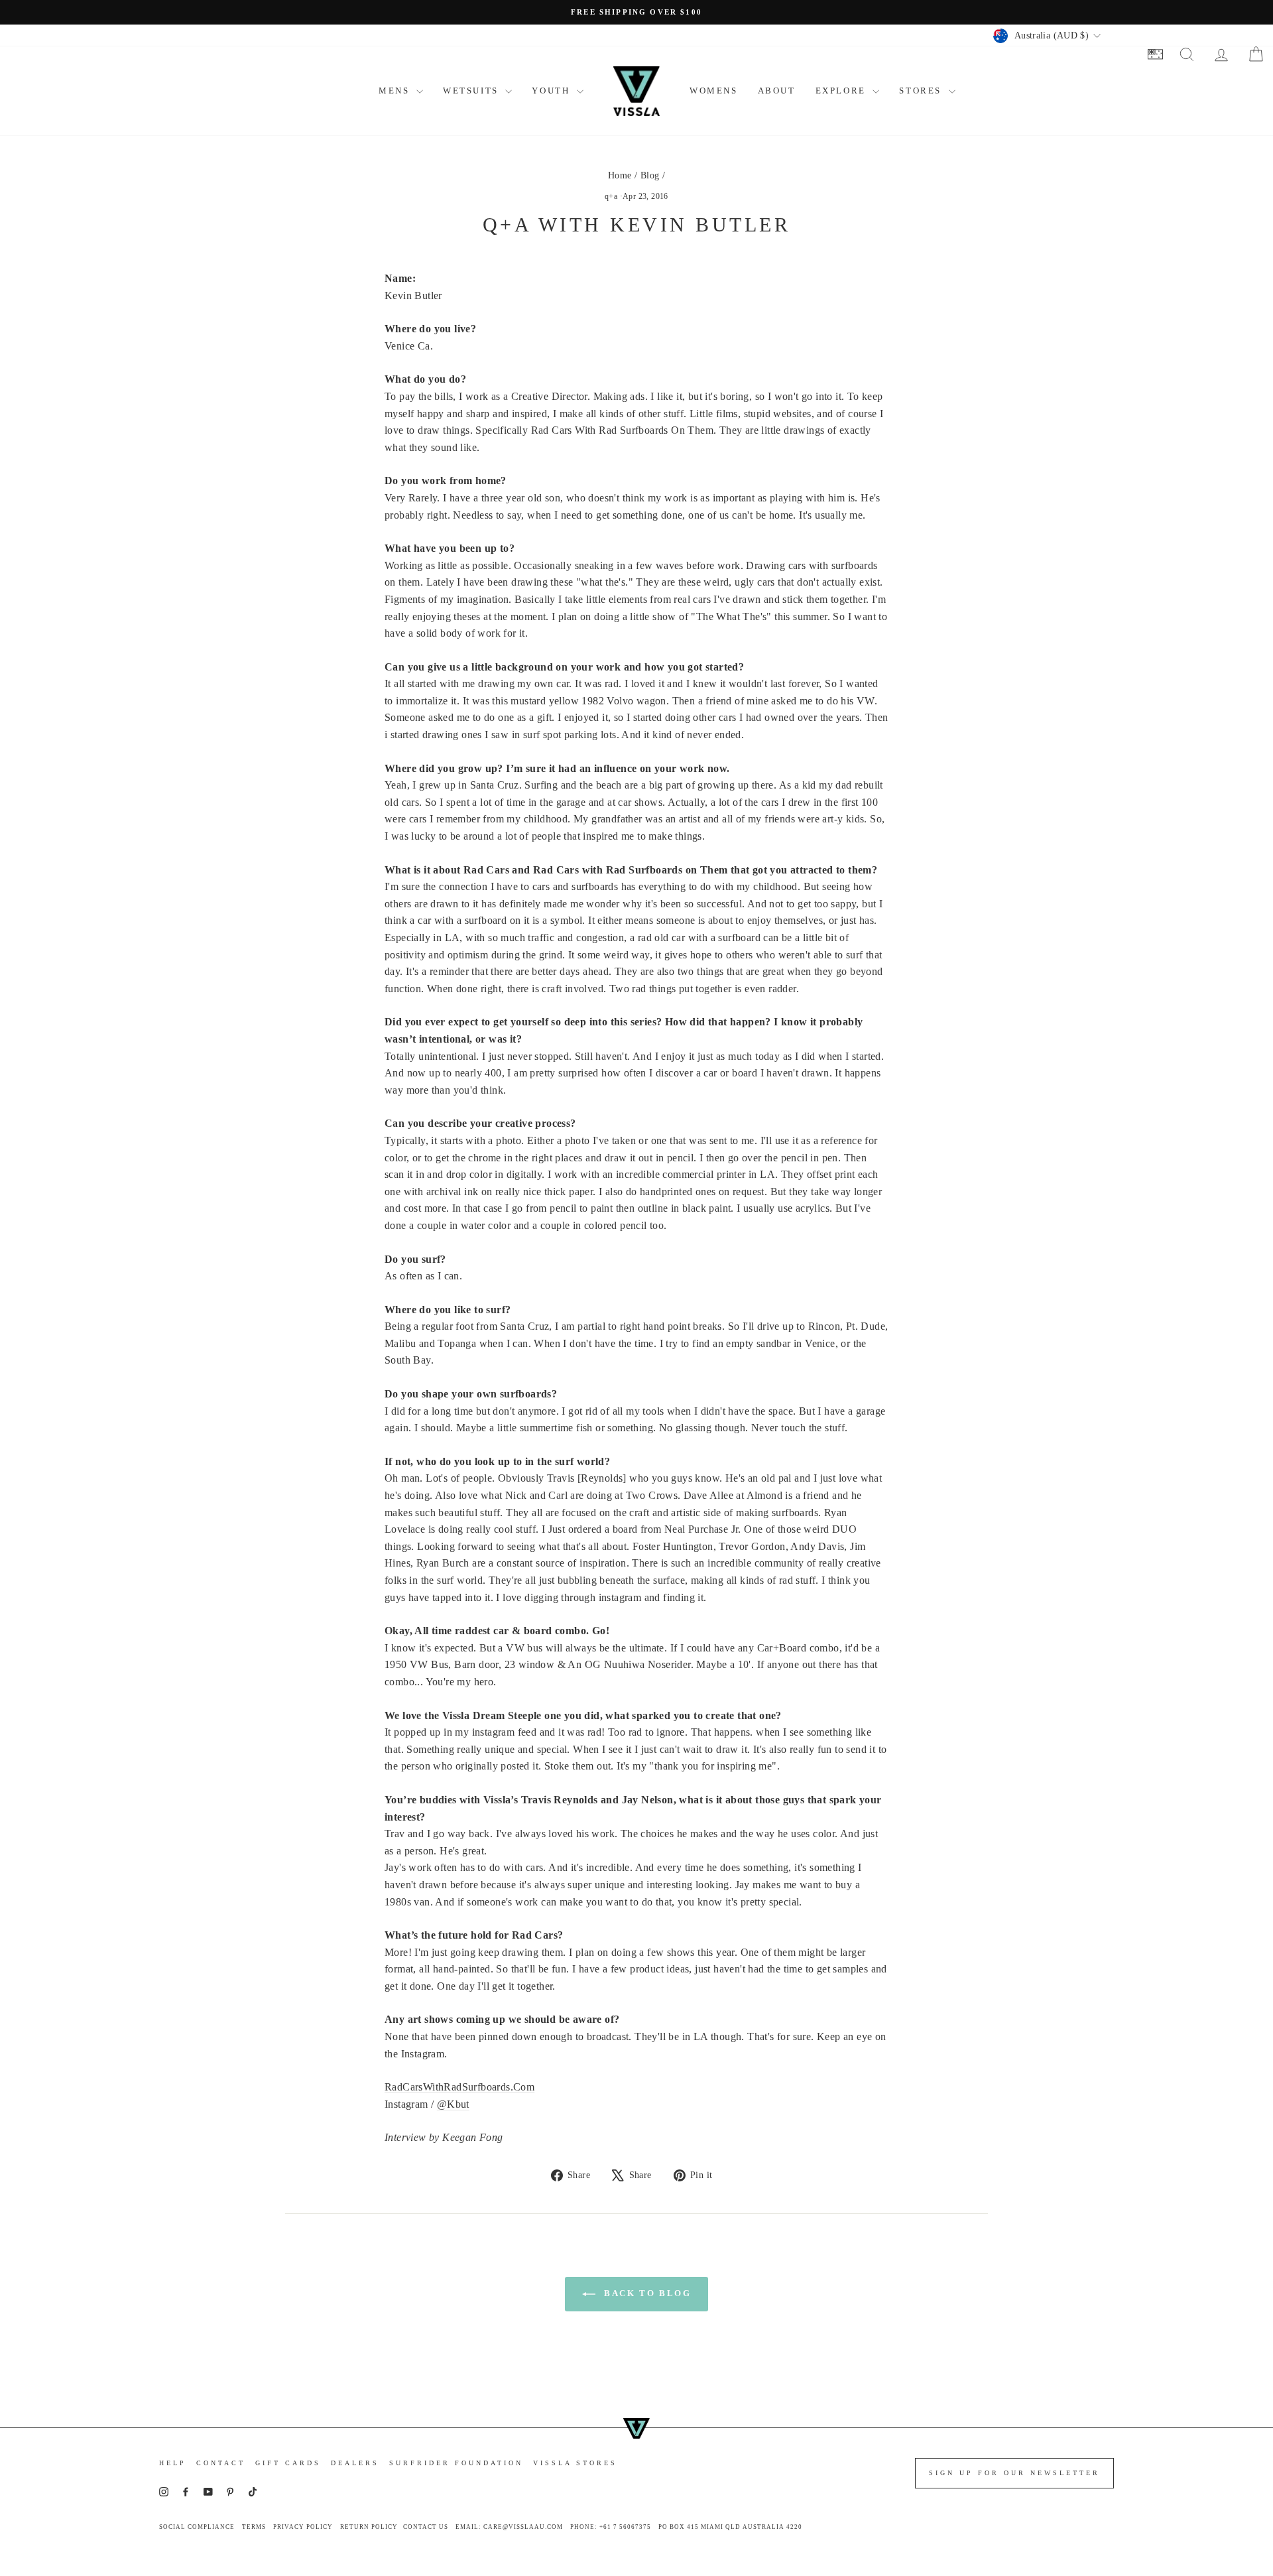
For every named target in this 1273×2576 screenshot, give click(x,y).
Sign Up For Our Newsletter (1014, 2473)
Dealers (355, 2463)
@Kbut (453, 2104)
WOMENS (714, 91)
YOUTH (553, 91)
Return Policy (369, 2527)
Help (173, 2463)
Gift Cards (288, 2463)
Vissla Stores (575, 2463)
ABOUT (777, 91)
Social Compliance (197, 2527)
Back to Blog (646, 2293)
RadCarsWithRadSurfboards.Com (459, 2087)
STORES (922, 91)
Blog (650, 175)
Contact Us (426, 2527)
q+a (611, 196)
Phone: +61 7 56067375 (611, 2527)
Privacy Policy (303, 2527)
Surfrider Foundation (456, 2463)
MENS (396, 91)
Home (620, 175)
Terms (254, 2527)
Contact (221, 2463)
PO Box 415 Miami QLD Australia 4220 (730, 2527)
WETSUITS (472, 91)
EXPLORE (843, 91)
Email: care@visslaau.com (509, 2527)
